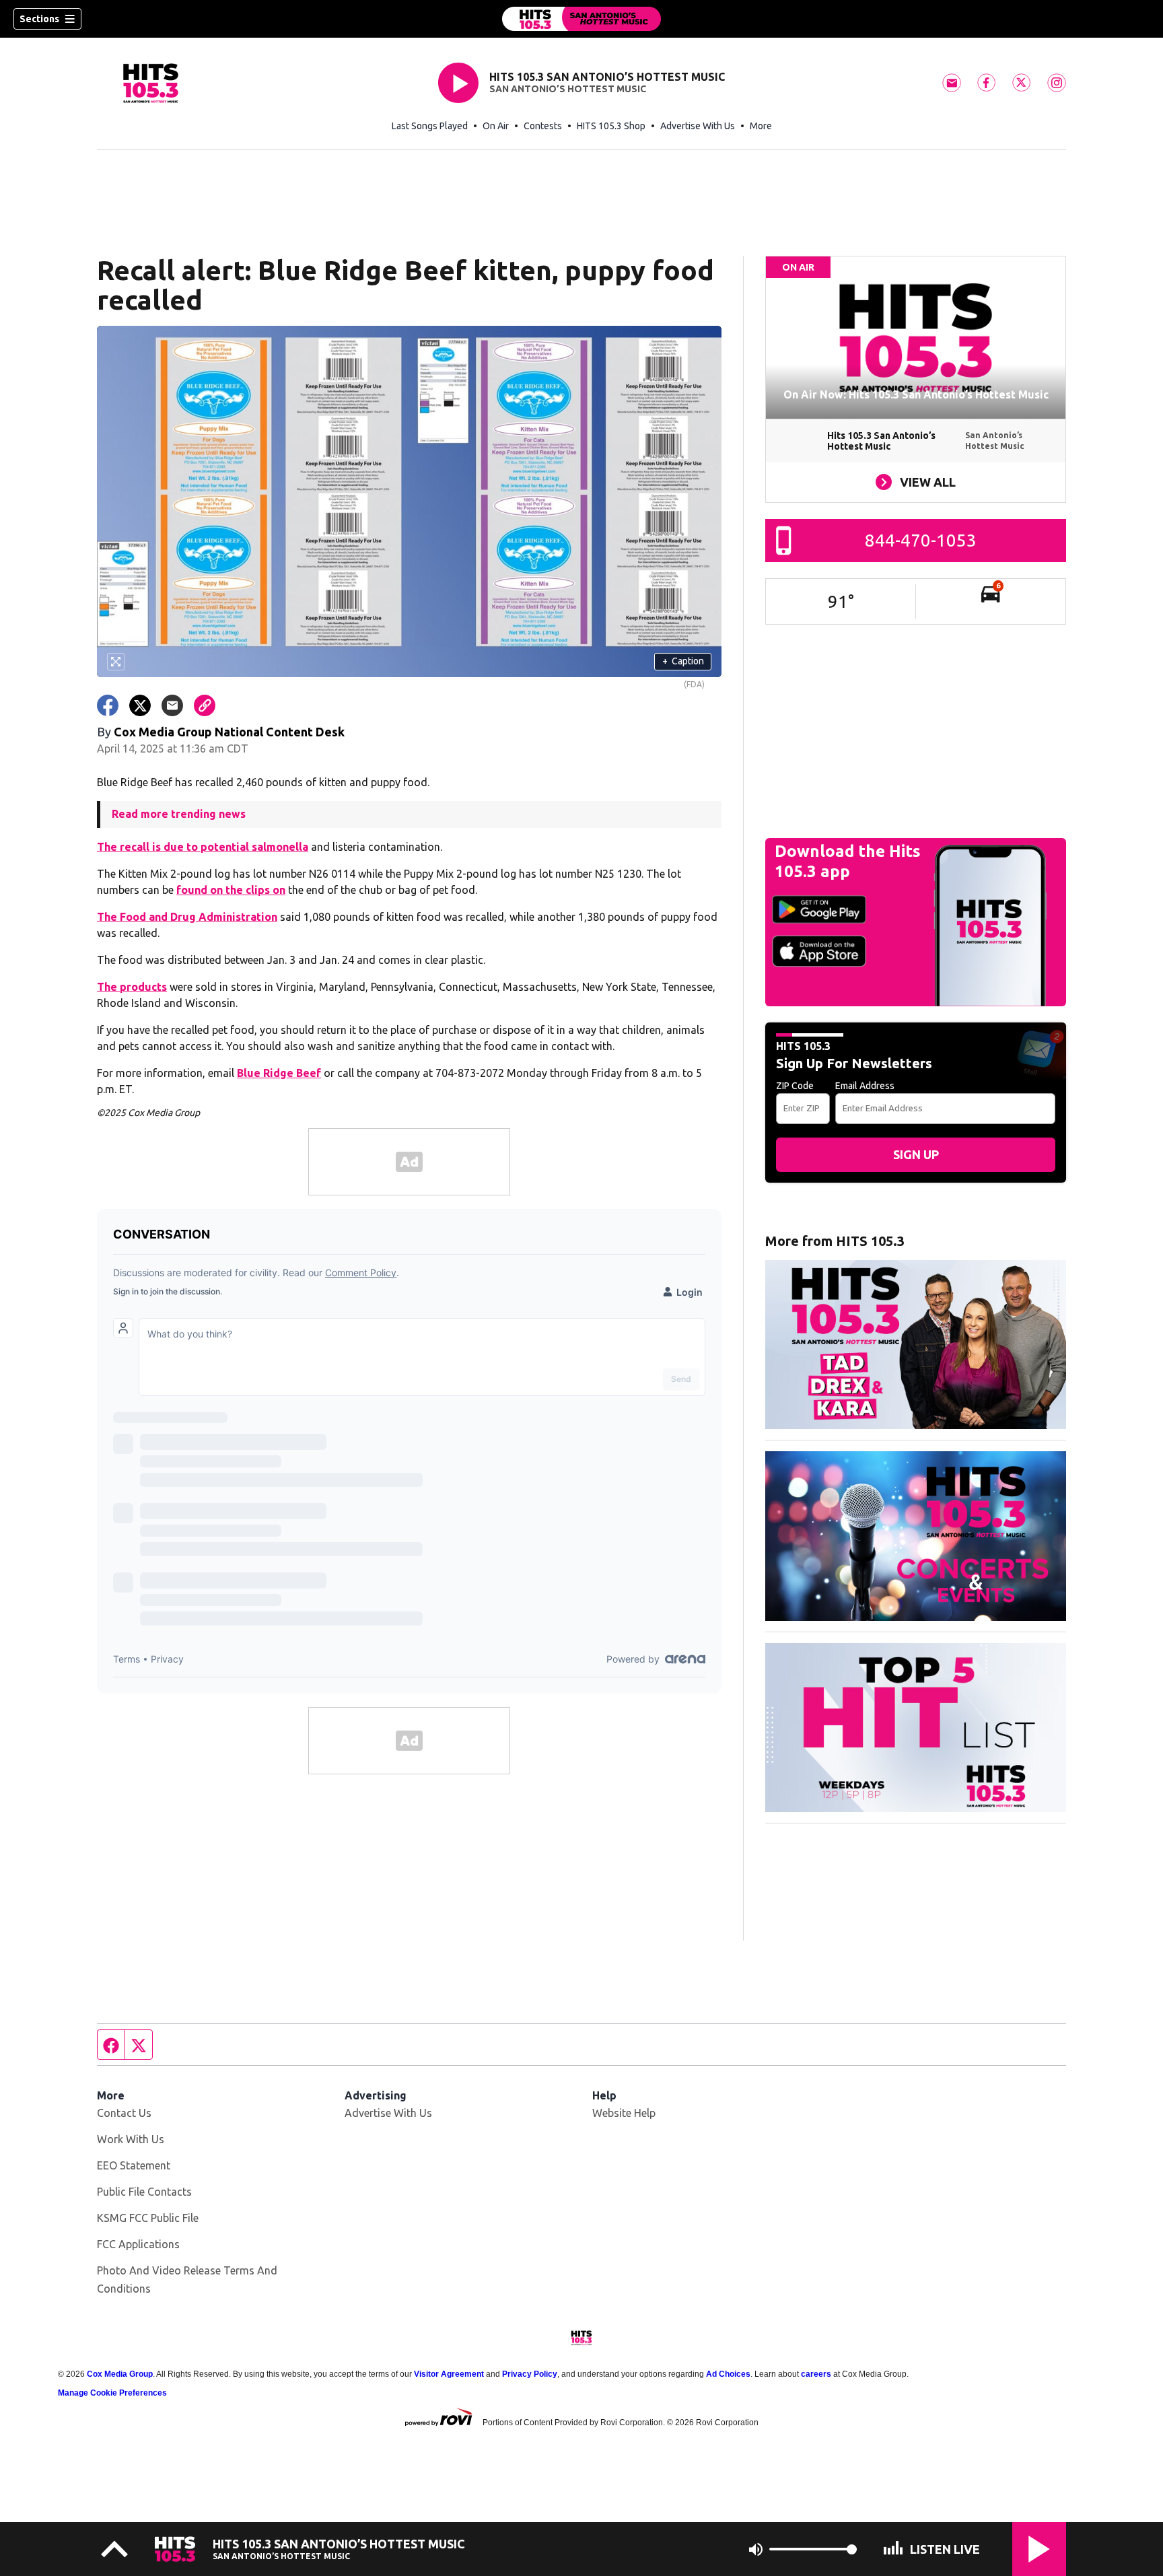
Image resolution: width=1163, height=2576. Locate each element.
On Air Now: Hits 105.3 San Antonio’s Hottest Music (916, 394)
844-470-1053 (921, 540)
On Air (496, 126)
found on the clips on (231, 890)
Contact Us (124, 2113)
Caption (683, 661)
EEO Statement (134, 2165)
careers (816, 2374)
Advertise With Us (698, 126)
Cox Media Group (120, 2374)
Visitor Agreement (449, 2374)
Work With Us (131, 2139)
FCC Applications (138, 2244)
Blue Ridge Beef (279, 1073)
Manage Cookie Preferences (112, 2393)
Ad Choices (728, 2374)
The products (132, 987)
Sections (39, 19)
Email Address (865, 1086)
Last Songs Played (430, 126)
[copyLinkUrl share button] (205, 705)
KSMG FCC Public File (148, 2218)
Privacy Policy (530, 2374)
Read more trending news (179, 814)
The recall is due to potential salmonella (203, 847)
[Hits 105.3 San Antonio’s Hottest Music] (581, 19)
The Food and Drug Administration (187, 917)
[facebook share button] (108, 705)
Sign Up (916, 1154)
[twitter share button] (140, 705)
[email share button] (172, 705)
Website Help (624, 2113)
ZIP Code (795, 1086)
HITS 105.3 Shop (611, 126)
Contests (543, 126)
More (761, 126)
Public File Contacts (144, 2192)
